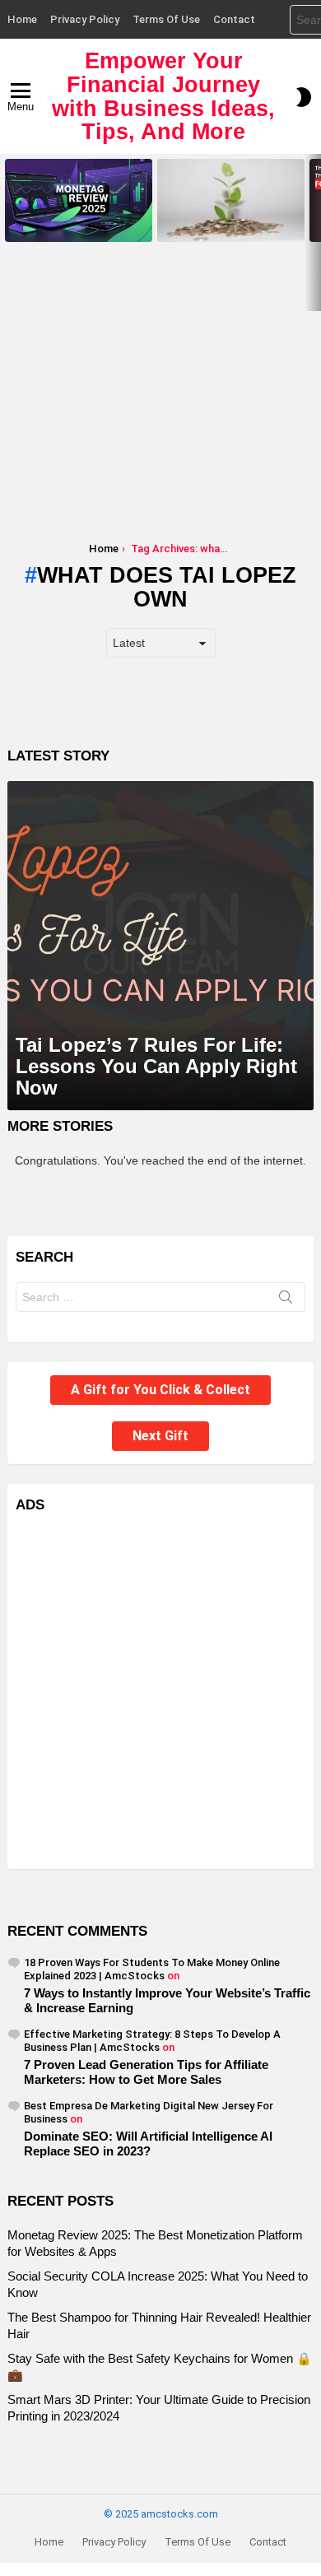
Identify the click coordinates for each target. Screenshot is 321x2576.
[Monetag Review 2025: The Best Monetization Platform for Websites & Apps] (79, 200)
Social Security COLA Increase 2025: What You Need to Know (227, 224)
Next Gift (160, 1436)
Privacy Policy (85, 19)
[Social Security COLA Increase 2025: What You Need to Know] (231, 200)
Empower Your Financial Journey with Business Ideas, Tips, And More (163, 96)
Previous (8, 232)
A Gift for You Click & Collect (160, 1390)
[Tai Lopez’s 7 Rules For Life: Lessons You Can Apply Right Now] (160, 946)
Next (313, 232)
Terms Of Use (166, 19)
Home (22, 19)
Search (286, 1300)
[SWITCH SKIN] (304, 97)
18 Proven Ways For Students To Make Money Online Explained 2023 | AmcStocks (152, 1969)
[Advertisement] (160, 402)
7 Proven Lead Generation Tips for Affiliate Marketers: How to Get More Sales (146, 2072)
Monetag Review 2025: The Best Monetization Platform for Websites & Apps (78, 219)
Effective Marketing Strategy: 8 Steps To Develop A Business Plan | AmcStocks (152, 2041)
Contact (234, 19)
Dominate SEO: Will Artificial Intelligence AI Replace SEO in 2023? (148, 2144)
